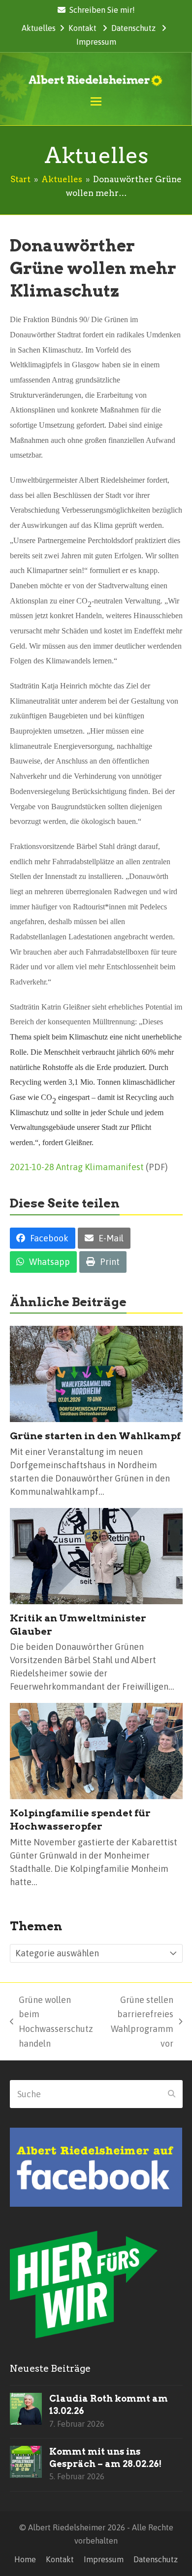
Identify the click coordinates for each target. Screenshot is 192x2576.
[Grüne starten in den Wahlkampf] (96, 1373)
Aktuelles (39, 28)
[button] (96, 101)
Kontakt (82, 28)
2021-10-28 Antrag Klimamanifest (77, 1167)
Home (25, 2559)
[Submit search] (172, 2094)
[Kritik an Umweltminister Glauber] (96, 1555)
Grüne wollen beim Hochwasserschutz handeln (51, 2022)
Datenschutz (133, 28)
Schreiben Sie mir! (102, 10)
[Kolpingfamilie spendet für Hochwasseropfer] (96, 1750)
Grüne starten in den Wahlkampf (95, 1436)
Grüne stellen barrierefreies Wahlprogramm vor (138, 2022)
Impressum (96, 42)
